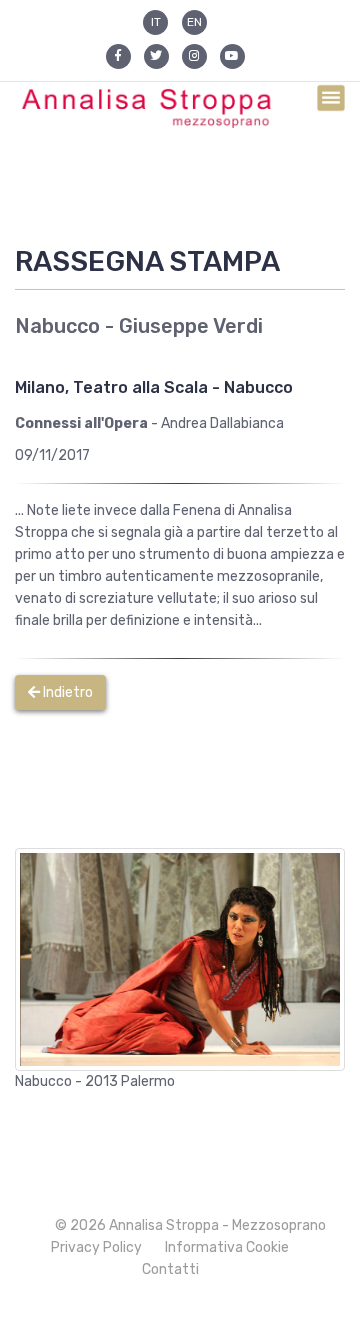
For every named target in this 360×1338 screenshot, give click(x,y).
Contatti (170, 1269)
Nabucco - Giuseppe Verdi (139, 326)
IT (156, 22)
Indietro (66, 692)
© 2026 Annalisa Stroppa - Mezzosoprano (190, 1225)
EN (194, 22)
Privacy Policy (96, 1247)
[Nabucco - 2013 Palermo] (180, 958)
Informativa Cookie (227, 1247)
